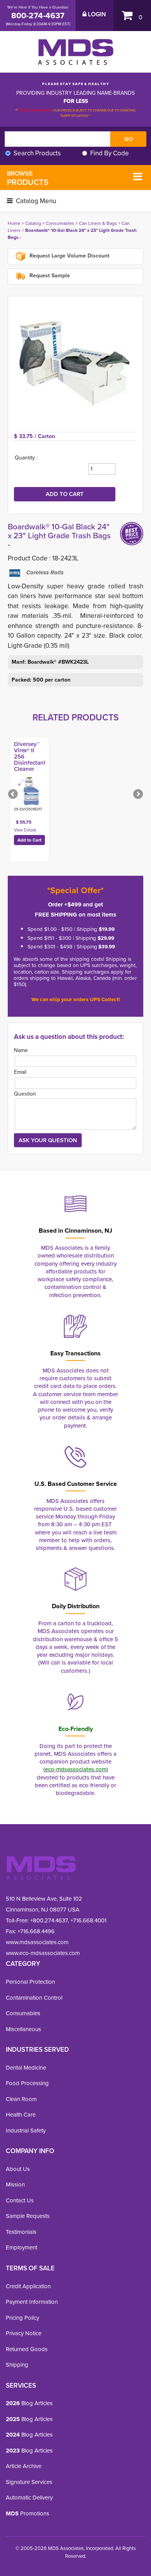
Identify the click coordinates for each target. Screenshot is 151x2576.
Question (25, 1094)
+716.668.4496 (36, 1931)
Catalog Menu (35, 201)
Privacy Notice (24, 2333)
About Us (18, 2169)
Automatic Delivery (29, 2498)
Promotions (27, 2513)
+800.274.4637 (48, 1920)
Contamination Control (34, 1998)
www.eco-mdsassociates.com (43, 1953)
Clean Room (21, 2099)
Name (21, 1050)
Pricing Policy (22, 2318)
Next (137, 795)
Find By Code (110, 153)
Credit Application (28, 2286)
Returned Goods (27, 2349)
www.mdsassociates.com (37, 1942)
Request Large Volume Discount (69, 256)
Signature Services (29, 2482)
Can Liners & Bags (98, 223)
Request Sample (49, 276)
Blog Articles (29, 2403)
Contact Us (20, 2200)
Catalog (33, 223)
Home (14, 223)
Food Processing (27, 2083)
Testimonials (21, 2232)
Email (20, 1072)
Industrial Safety (26, 2131)
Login (96, 14)
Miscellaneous (23, 2029)
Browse (28, 178)
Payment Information (32, 2302)
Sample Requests (28, 2216)
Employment (21, 2247)
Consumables (60, 223)
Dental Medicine (26, 2068)
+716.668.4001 (88, 1920)
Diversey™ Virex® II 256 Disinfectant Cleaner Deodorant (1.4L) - (30, 763)
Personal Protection (30, 1982)
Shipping (17, 2365)
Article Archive (24, 2466)
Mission (15, 2185)
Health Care (21, 2115)
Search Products (37, 153)
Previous (14, 795)
